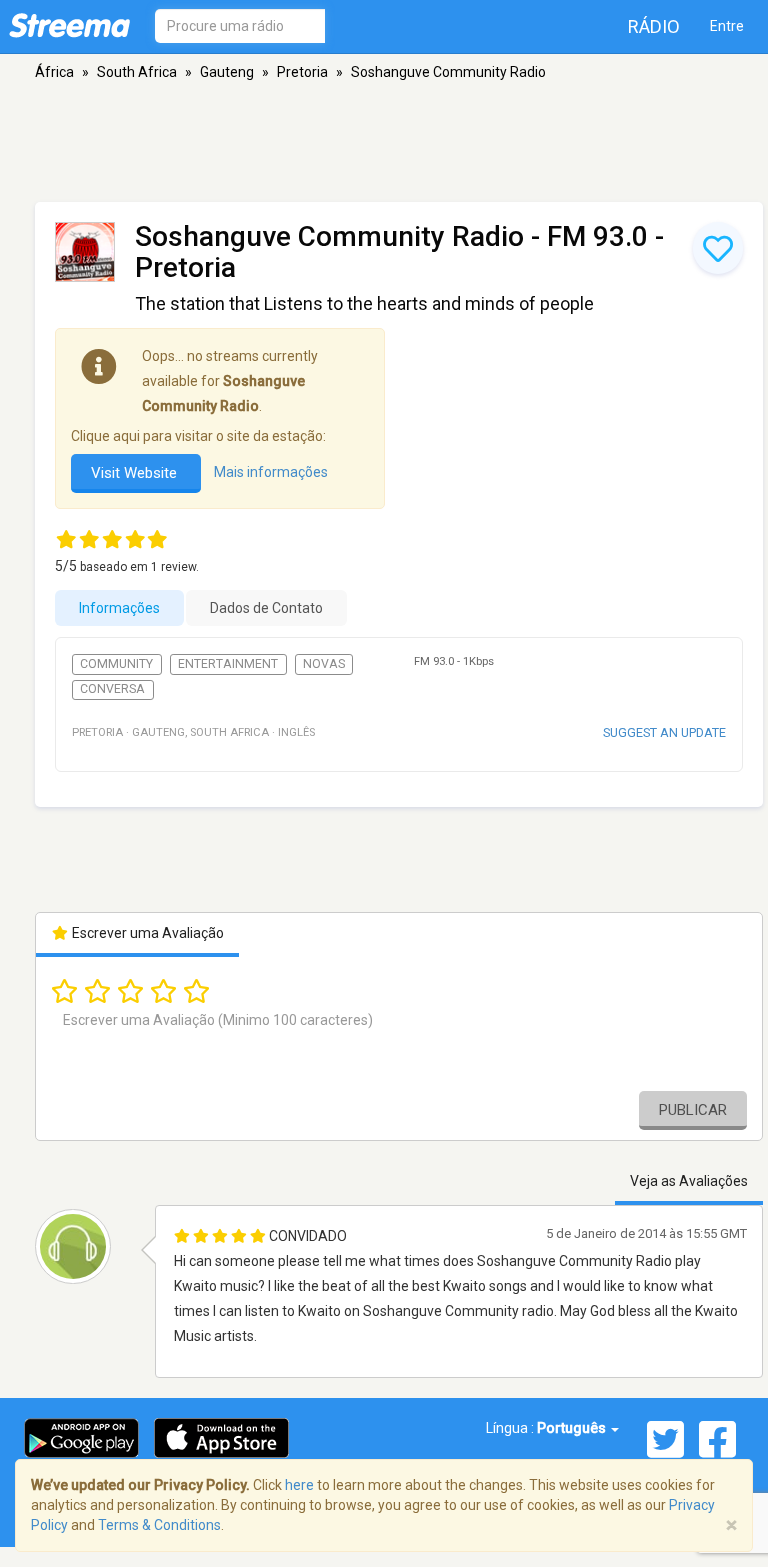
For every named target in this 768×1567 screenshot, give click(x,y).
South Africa (137, 72)
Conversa (112, 689)
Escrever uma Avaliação (146, 933)
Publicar (693, 1110)
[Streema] (69, 25)
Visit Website (136, 473)
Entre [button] (727, 26)
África (54, 72)
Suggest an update (664, 732)
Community (116, 664)
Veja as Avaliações (689, 1181)
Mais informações (271, 473)
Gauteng (227, 72)
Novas (324, 664)
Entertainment (228, 664)
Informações (119, 608)
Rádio (654, 26)
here (299, 1485)
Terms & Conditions (159, 1525)
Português (573, 1428)
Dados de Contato (266, 608)
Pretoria (302, 72)
